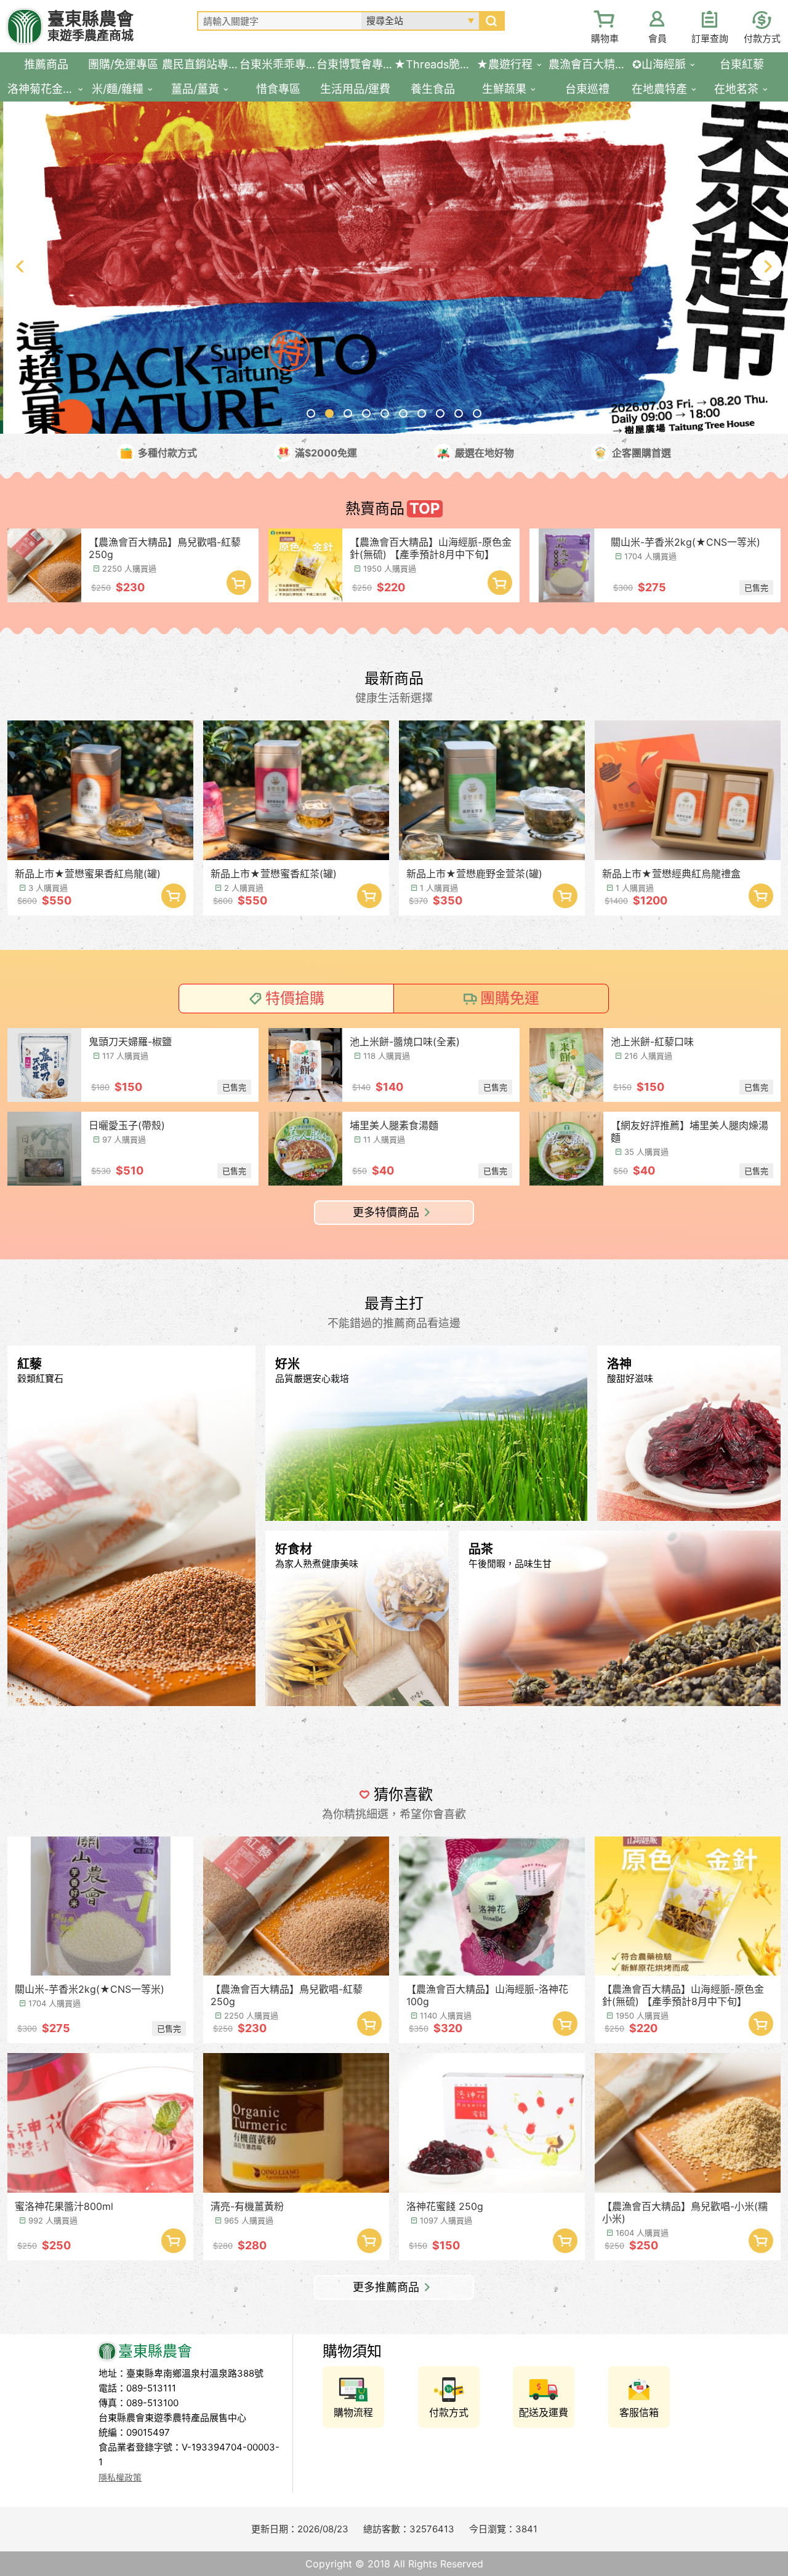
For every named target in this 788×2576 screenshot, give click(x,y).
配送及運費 (544, 2412)
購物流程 (353, 2412)
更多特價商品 (386, 1212)
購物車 (605, 38)
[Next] (767, 266)
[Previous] (21, 266)
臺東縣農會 (90, 26)
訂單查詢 (710, 38)
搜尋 (491, 21)
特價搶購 (295, 998)
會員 (657, 38)
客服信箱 (639, 2412)
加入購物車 (239, 583)
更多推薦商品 (386, 2287)
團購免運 (510, 998)
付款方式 (762, 38)
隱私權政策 (120, 2477)
